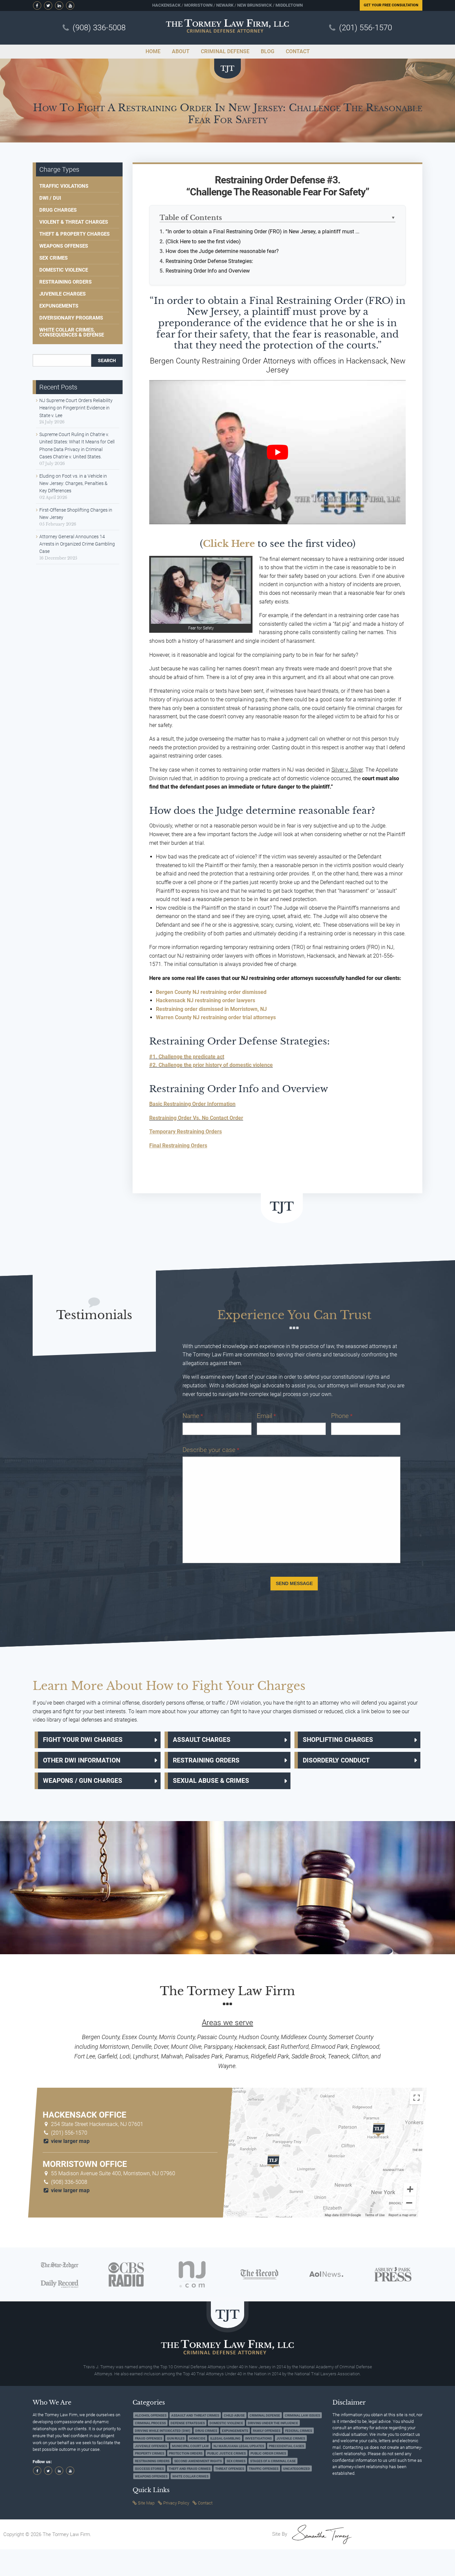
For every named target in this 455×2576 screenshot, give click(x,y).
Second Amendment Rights (198, 2461)
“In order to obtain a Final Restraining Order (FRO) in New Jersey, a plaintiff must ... (262, 232)
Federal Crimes (299, 2431)
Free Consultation (391, 5)
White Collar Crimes (190, 2476)
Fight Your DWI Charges (83, 1740)
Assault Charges (202, 1740)
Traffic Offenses (264, 2469)
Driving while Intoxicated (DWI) (163, 2431)
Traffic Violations (64, 186)
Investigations (258, 2438)
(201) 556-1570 (366, 28)
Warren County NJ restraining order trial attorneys (216, 1017)
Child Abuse (234, 2415)
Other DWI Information (82, 1760)
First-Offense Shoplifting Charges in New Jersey (76, 514)
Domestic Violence (64, 270)
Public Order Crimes (268, 2453)
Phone (342, 1416)
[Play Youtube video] (277, 452)
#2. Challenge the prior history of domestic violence (211, 1065)
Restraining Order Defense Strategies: (209, 261)
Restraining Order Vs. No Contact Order (196, 1118)
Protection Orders (186, 2453)
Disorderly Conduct (336, 1760)
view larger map (70, 2141)
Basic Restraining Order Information (192, 1104)
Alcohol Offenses (151, 2415)
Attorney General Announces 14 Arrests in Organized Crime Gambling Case (77, 544)
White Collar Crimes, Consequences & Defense (72, 332)
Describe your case (211, 1450)
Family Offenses (267, 2431)
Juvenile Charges (62, 294)
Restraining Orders (65, 282)
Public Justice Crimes (227, 2453)
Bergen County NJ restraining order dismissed (211, 992)
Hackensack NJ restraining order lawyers (206, 1000)
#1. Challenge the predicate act (187, 1057)
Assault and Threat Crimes (195, 2415)
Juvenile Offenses (151, 2446)
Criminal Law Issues (302, 2415)
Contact (205, 2503)
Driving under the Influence (273, 2423)
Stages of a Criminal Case (273, 2461)
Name (193, 1416)
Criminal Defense (265, 2415)
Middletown (289, 5)
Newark (225, 5)
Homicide (197, 2438)
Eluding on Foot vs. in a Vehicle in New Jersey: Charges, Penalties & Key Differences (73, 483)
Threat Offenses (230, 2469)
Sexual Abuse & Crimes (211, 1781)
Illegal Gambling (225, 2438)
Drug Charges (58, 210)
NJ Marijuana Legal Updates (239, 2446)
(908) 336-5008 (99, 28)
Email (266, 1416)
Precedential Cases (286, 2446)
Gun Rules (176, 2438)
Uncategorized (297, 2469)
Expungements (59, 306)
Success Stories (149, 2469)
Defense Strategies (188, 2423)
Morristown (198, 5)
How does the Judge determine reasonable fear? (222, 251)
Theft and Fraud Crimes (190, 2469)
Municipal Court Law (190, 2446)
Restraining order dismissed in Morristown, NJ (211, 1009)
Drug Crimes (206, 2431)
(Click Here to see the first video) (203, 241)
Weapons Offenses (64, 246)
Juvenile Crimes (291, 2438)
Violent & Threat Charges (74, 222)
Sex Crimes (53, 258)
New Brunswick (254, 5)
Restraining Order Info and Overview (208, 271)
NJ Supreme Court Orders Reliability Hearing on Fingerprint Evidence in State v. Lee (76, 408)
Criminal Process (150, 2423)
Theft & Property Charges (74, 234)
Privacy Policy (176, 2503)
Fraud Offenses (149, 2438)
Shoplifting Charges (338, 1740)
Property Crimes (150, 2453)
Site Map (146, 2503)
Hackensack (166, 5)
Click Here (229, 544)
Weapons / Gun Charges (83, 1781)
